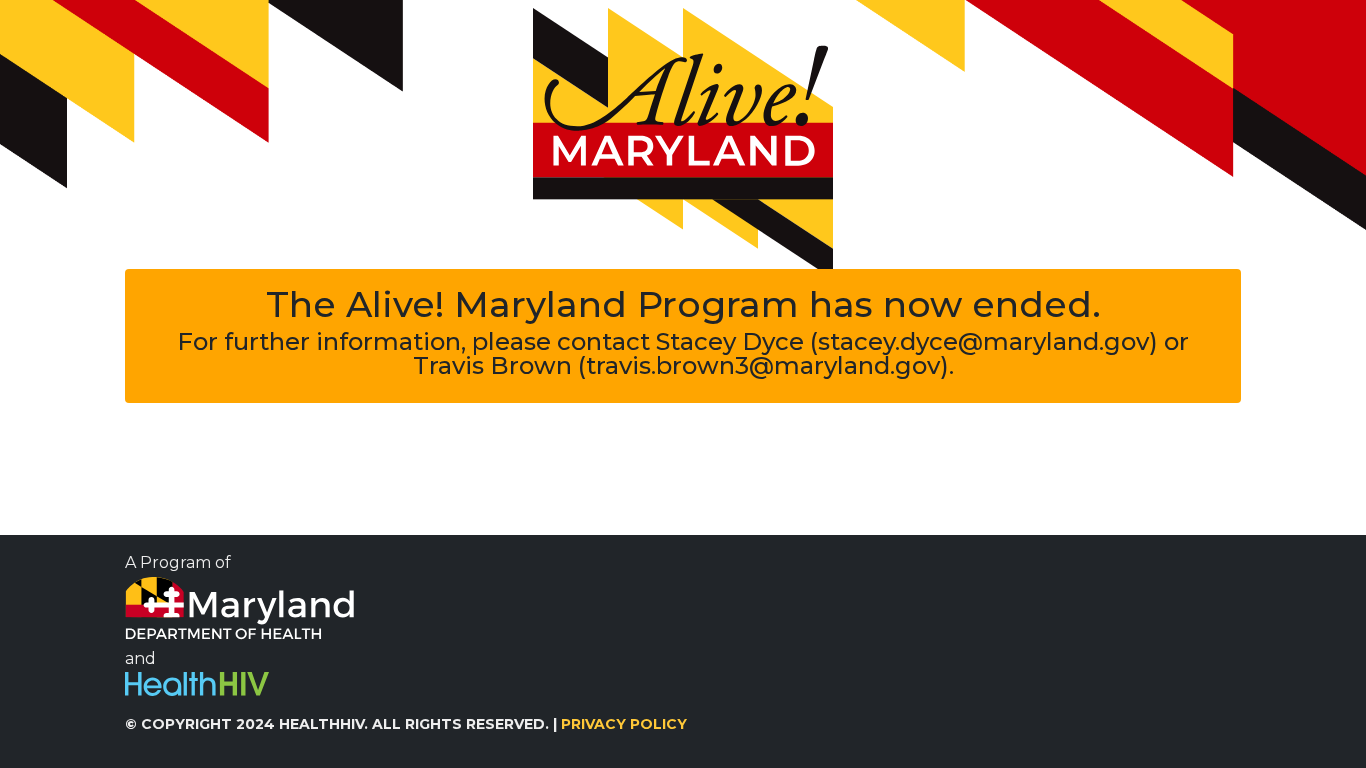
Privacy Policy (624, 724)
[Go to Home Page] (683, 143)
